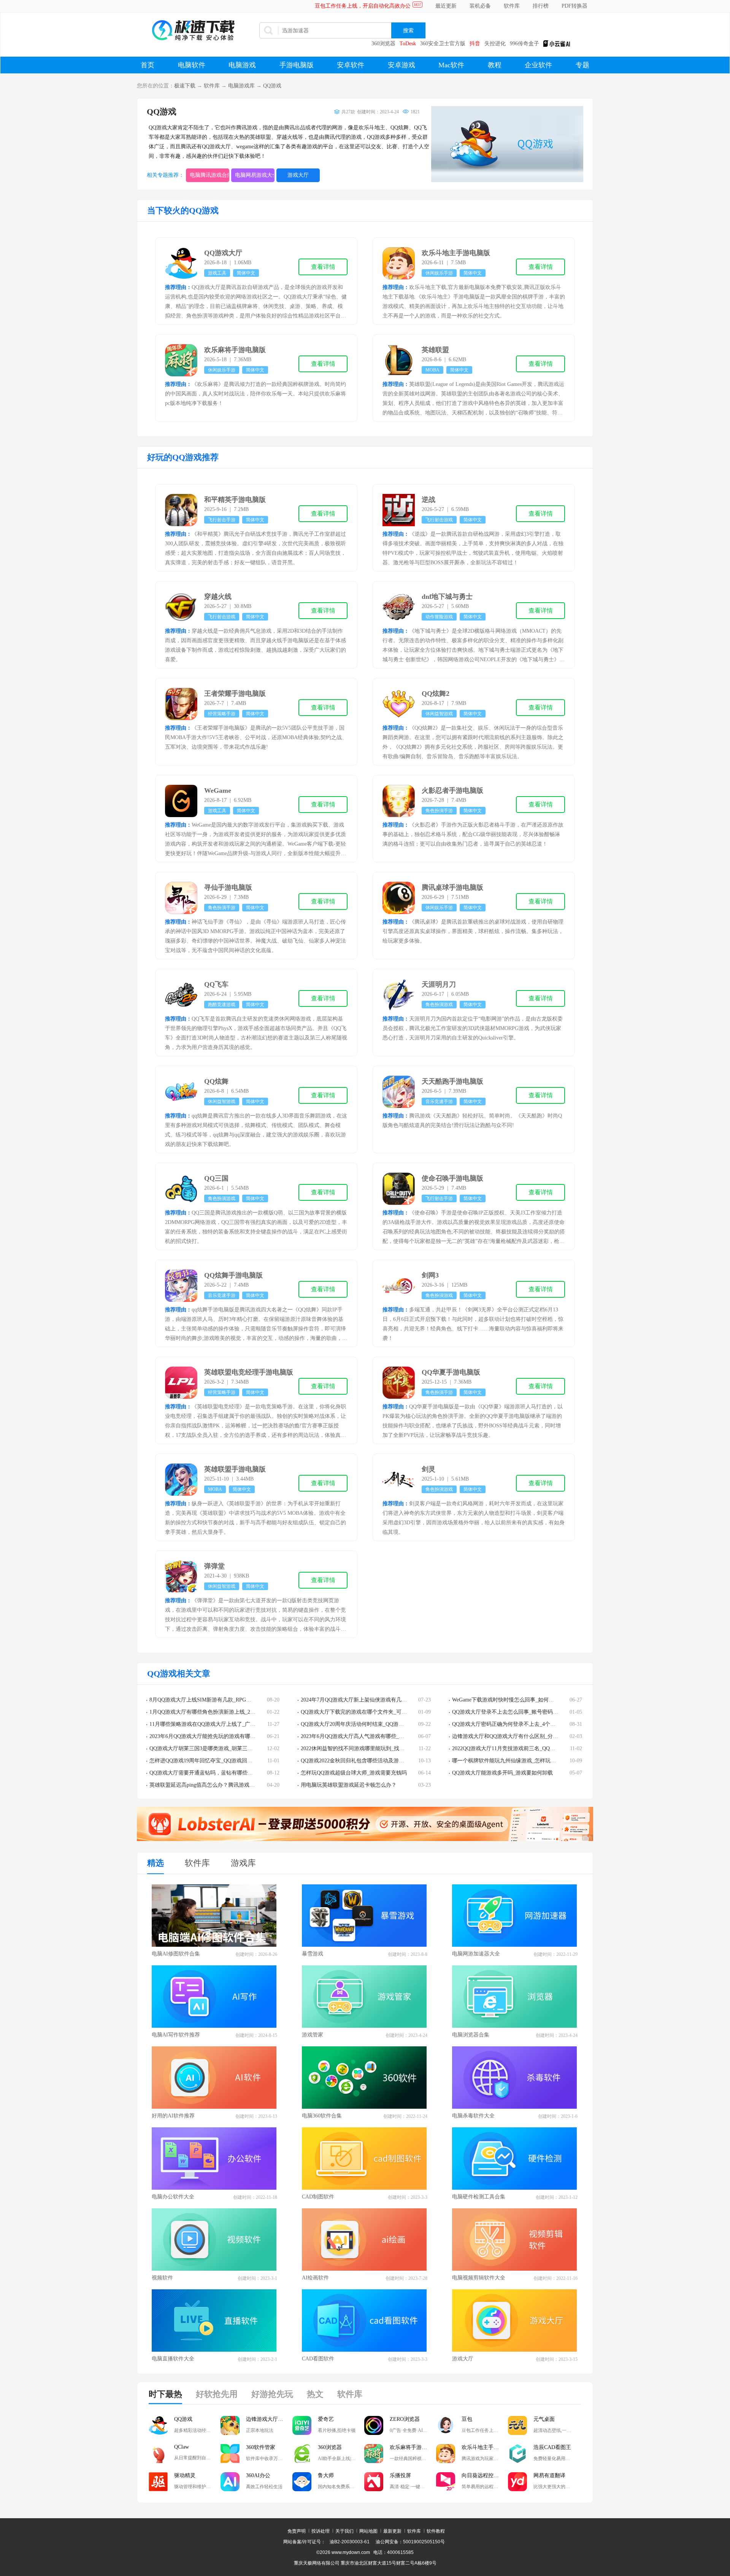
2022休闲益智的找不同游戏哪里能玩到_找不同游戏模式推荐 (371, 1748)
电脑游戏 (242, 65)
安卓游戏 (401, 65)
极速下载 (185, 86)
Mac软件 (451, 65)
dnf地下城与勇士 (447, 597)
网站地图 (368, 2531)
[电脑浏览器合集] (515, 1997)
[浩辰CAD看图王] (517, 2454)
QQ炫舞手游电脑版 (233, 1275)
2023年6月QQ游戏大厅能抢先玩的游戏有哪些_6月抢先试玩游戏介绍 (229, 1736)
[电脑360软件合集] (365, 2078)
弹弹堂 (214, 1566)
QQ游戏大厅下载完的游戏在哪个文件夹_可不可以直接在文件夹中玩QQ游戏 (390, 1712)
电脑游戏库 (241, 86)
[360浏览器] (302, 2454)
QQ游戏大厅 (223, 253)
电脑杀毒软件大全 (473, 2116)
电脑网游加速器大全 (476, 1954)
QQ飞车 (216, 984)
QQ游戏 (272, 86)
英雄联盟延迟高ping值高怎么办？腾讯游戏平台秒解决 (213, 1785)
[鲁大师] (302, 2482)
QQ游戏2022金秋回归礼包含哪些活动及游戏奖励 (358, 1761)
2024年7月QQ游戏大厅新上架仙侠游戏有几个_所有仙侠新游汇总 (376, 1700)
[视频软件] (214, 2240)
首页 (148, 65)
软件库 (512, 6)
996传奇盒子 (524, 44)
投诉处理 (321, 2531)
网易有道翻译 (549, 2475)
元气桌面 (544, 2419)
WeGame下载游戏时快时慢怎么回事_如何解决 (506, 1700)
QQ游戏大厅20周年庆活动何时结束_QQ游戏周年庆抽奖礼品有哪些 (379, 1724)
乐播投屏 (400, 2475)
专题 (582, 65)
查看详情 (323, 267)
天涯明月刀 (439, 984)
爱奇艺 (326, 2419)
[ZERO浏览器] (374, 2425)
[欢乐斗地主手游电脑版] (446, 2454)
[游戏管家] (365, 1997)
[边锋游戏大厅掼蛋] (230, 2425)
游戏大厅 (298, 175)
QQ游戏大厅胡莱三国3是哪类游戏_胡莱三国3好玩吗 (210, 1748)
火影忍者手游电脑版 (452, 790)
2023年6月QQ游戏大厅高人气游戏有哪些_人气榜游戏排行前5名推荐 (380, 1736)
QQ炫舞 (216, 1081)
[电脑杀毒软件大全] (515, 2078)
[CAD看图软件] (365, 2320)
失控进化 (495, 44)
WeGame (218, 790)
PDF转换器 (574, 6)
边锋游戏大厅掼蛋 (267, 2419)
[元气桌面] (517, 2425)
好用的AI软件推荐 (173, 2116)
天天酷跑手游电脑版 (452, 1081)
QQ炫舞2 (436, 694)
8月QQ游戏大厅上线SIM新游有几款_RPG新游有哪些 (211, 1700)
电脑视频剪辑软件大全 (479, 2278)
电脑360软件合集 (322, 2116)
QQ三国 (216, 1178)
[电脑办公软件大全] (214, 2159)
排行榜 (541, 6)
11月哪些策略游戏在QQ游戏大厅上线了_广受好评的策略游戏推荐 (226, 1724)
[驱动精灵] (158, 2482)
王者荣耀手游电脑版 (235, 694)
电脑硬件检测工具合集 (479, 2197)
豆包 (467, 2419)
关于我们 (344, 2531)
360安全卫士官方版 (443, 44)
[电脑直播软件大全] (214, 2320)
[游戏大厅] (515, 2320)
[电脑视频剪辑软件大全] (515, 2240)
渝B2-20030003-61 (350, 2542)
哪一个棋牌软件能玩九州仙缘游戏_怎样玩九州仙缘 (512, 1761)
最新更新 (392, 2531)
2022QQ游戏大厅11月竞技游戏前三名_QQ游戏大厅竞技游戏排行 (528, 1748)
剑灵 (428, 1469)
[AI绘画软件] (365, 2240)
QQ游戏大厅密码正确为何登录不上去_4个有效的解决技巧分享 (525, 1724)
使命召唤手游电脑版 (452, 1178)
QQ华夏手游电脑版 (451, 1372)
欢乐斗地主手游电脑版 (456, 253)
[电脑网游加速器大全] (515, 1916)
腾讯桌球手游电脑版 (452, 887)
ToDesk (408, 44)
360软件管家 (261, 2447)
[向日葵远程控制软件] (446, 2482)
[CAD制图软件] (365, 2159)
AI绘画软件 (315, 2278)
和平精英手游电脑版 (235, 500)
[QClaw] (158, 2454)
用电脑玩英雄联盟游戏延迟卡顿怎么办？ (349, 1785)
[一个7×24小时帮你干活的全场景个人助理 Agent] (365, 1839)
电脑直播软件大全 (173, 2359)
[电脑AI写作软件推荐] (214, 1997)
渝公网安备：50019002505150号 (410, 2542)
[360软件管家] (230, 2454)
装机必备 (480, 6)
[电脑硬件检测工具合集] (515, 2159)
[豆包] (446, 2425)
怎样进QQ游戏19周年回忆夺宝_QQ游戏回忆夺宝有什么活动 (220, 1761)
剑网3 (430, 1275)
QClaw (182, 2447)
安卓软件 (351, 65)
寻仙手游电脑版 (228, 887)
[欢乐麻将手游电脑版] (374, 2454)
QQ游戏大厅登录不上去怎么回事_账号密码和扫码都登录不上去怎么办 (534, 1712)
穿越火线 (218, 597)
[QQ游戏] (158, 2425)
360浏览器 (383, 44)
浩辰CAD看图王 (552, 2447)
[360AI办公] (230, 2482)
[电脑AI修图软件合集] (214, 1916)
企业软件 (538, 65)
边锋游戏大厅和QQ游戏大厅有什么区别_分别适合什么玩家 (521, 1736)
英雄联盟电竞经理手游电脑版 (249, 1372)
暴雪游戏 (313, 1954)
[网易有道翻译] (517, 2482)
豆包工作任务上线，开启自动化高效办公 (363, 6)
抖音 (475, 44)
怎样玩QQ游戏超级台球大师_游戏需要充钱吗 (354, 1773)
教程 (495, 65)
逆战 (428, 500)
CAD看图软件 (318, 2359)
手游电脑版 (297, 65)
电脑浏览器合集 (471, 2035)
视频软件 (162, 2278)
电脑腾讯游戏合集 (209, 175)
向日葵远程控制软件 (485, 2475)
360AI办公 (258, 2475)
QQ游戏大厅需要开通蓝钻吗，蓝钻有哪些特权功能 (209, 1773)
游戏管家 (313, 2035)
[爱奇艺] (302, 2425)
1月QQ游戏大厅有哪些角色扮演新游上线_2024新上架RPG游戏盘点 (228, 1712)
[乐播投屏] (374, 2482)
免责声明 (297, 2531)
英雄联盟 (435, 350)
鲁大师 (326, 2475)
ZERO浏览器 (405, 2419)
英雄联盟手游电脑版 (235, 1469)
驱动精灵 (185, 2475)
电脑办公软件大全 (173, 2197)
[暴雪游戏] (365, 1916)
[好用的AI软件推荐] (214, 2078)
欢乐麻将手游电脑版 (235, 350)
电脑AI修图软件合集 (176, 1954)
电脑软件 (192, 65)
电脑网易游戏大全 (255, 175)
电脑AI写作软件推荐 (176, 2035)
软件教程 (436, 2531)
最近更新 (446, 6)
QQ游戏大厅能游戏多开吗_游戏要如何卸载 (502, 1773)
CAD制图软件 (318, 2197)
